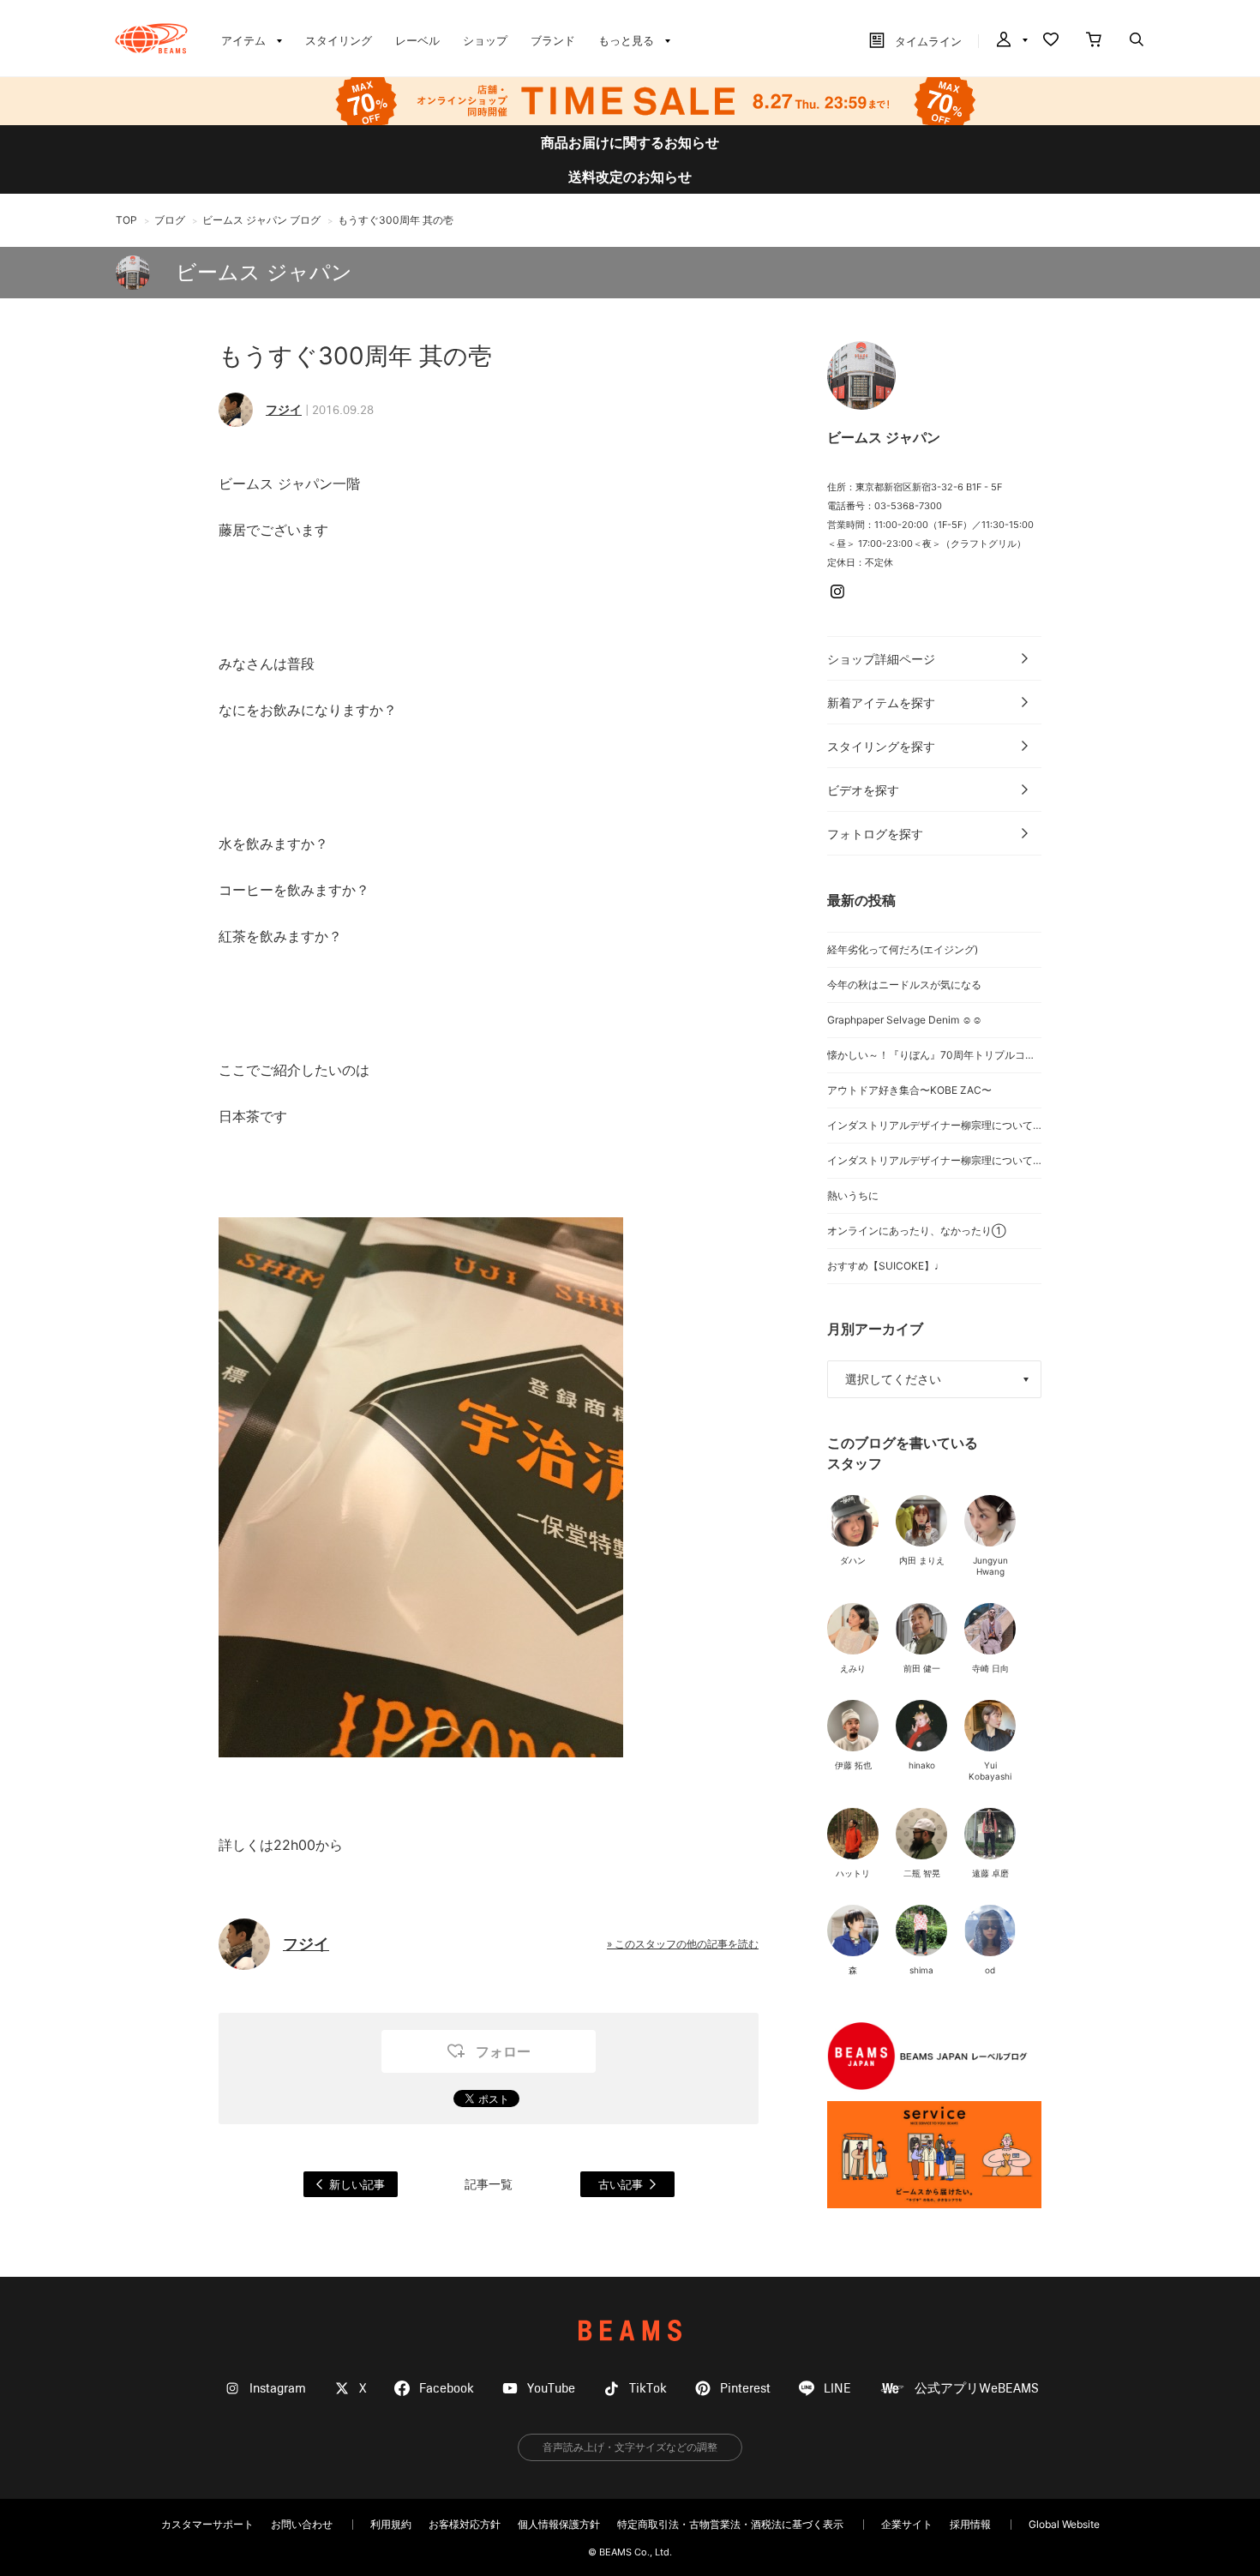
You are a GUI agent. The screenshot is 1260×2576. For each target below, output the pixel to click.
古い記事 (621, 2184)
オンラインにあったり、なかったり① (917, 1231)
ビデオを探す (863, 790)
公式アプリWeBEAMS (977, 2389)
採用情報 (970, 2524)
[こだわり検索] (1137, 41)
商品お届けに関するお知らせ (630, 142)
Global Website (1064, 2524)
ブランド (553, 40)
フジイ (284, 409)
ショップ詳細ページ (881, 659)
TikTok (648, 2389)
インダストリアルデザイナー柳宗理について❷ (934, 1160)
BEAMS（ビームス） (151, 39)
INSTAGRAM (837, 591)
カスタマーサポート (207, 2524)
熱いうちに (853, 1195)
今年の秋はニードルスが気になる (904, 985)
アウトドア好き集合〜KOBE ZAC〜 (909, 1090)
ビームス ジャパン (264, 272)
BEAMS (630, 2330)
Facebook (447, 2389)
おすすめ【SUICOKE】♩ (886, 1266)
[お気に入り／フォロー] (1051, 41)
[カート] (1094, 41)
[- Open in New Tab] (934, 2155)
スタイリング (339, 40)
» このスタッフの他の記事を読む (683, 1944)
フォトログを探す (875, 834)
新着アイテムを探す (881, 703)
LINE (837, 2389)
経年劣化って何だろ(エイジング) (903, 949)
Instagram (278, 2389)
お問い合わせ (302, 2524)
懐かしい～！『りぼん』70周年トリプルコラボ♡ (934, 1055)
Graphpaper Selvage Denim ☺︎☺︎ (905, 1020)
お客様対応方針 (465, 2524)
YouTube (551, 2389)
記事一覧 (489, 2184)
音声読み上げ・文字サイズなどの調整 (630, 2447)
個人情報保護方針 (559, 2524)
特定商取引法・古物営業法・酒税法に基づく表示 (730, 2524)
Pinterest (745, 2389)
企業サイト (907, 2524)
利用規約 (391, 2524)
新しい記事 (357, 2184)
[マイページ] (1011, 41)
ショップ (485, 40)
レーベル (417, 40)
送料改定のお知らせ (630, 177)
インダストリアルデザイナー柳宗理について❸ (934, 1125)
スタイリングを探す (881, 746)
